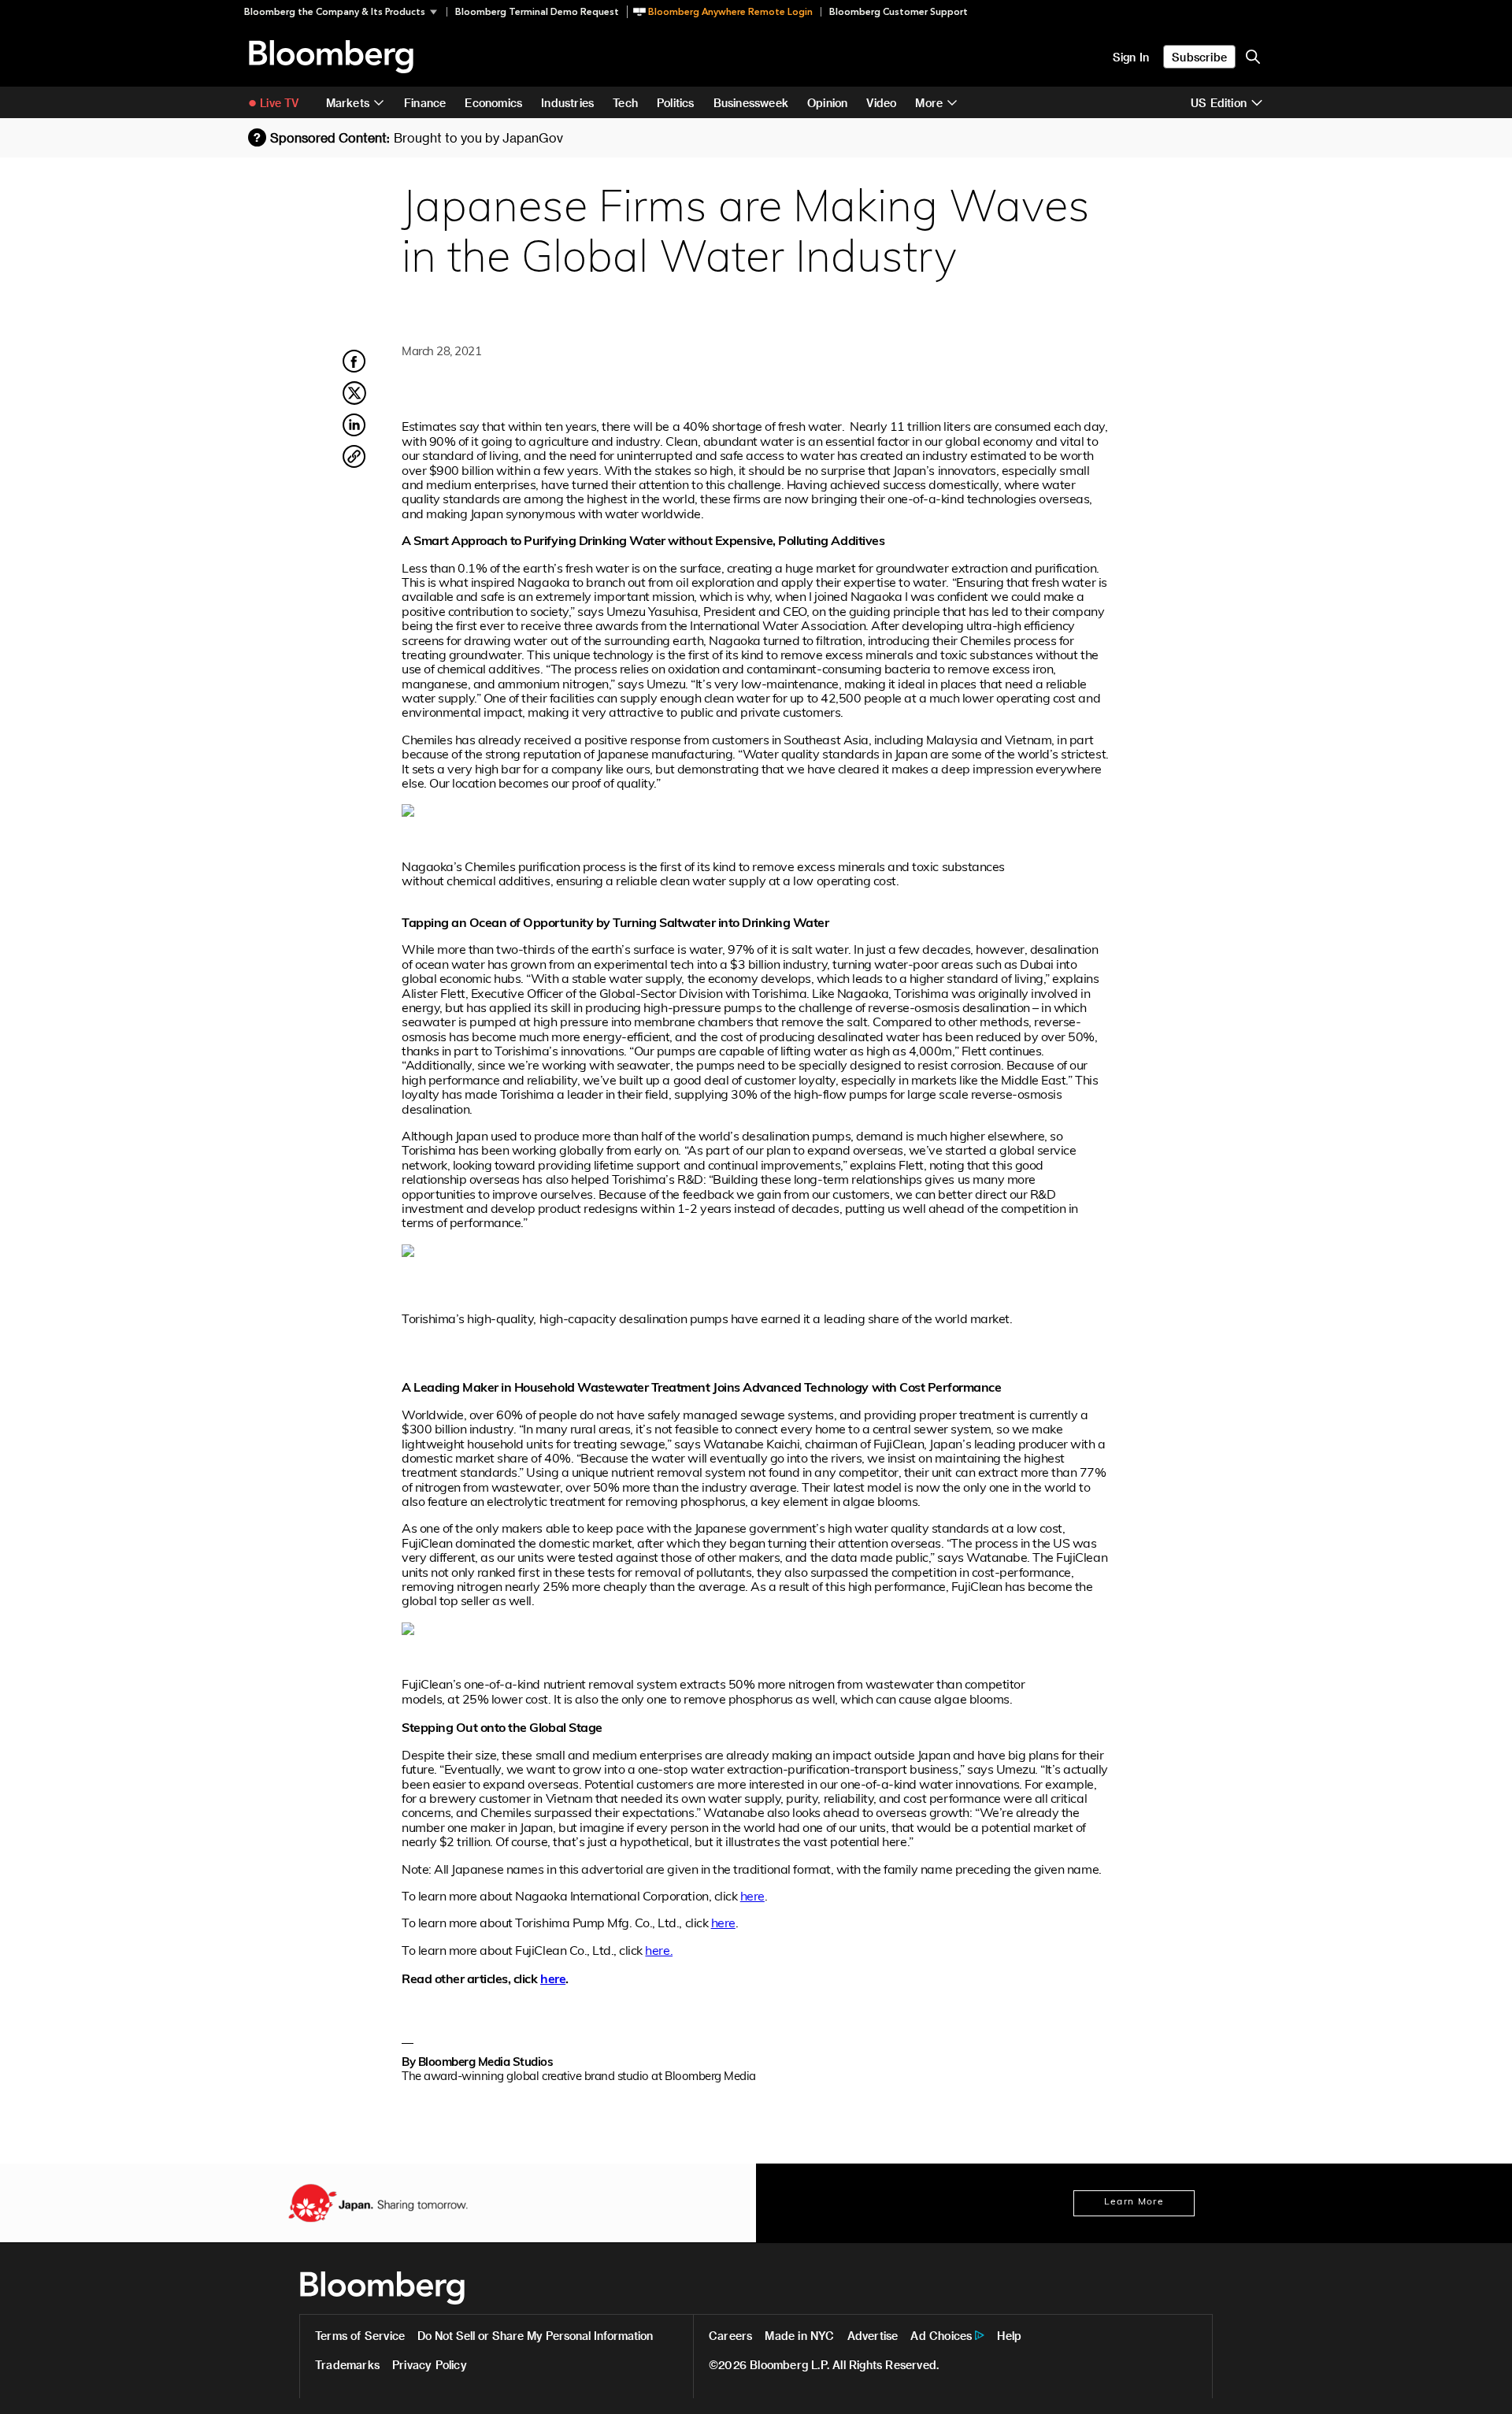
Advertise (873, 2336)
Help (1009, 2336)
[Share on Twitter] (354, 402)
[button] (345, 12)
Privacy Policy (430, 2365)
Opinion (827, 103)
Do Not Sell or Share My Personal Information (535, 2336)
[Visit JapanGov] (378, 2203)
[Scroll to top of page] (1479, 2381)
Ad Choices (941, 2336)
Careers (730, 2336)
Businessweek (751, 103)
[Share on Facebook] (354, 370)
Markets (348, 103)
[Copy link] (354, 459)
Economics (493, 103)
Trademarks (347, 2365)
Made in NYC (799, 2336)
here (752, 1897)
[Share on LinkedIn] (354, 434)
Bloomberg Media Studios (486, 2063)
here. (659, 1952)
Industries (567, 103)
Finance (425, 103)
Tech (625, 103)
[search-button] (1253, 57)
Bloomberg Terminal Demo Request (537, 12)
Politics (676, 103)
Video (881, 103)
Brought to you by (478, 137)
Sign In (1131, 57)
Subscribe (1199, 57)
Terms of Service (360, 2336)
